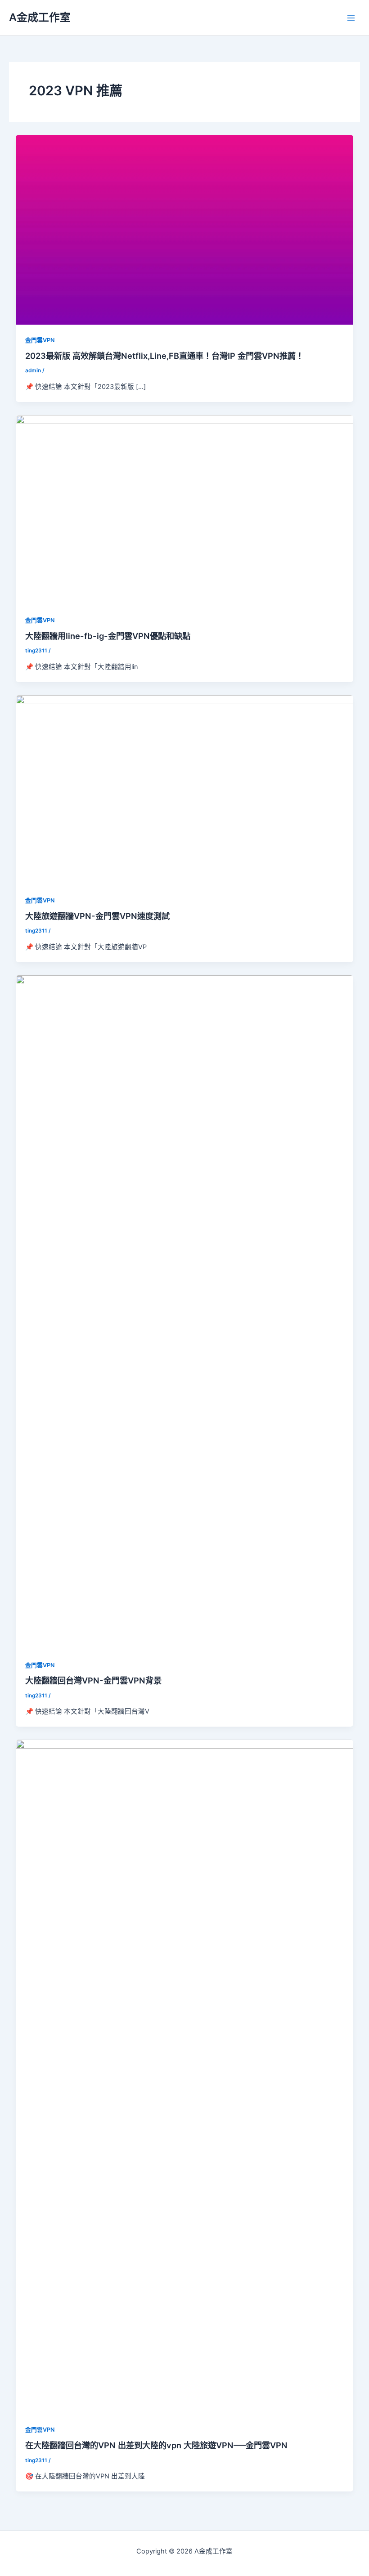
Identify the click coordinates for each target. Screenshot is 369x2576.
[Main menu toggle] (351, 18)
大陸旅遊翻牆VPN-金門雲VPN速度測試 (97, 916)
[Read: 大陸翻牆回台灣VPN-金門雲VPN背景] (185, 1312)
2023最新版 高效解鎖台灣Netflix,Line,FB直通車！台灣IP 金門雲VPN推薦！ (164, 356)
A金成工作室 (40, 17)
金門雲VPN (40, 340)
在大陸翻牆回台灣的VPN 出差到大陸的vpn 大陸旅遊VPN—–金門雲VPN (156, 2445)
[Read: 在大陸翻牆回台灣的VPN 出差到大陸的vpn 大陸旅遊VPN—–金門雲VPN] (185, 2076)
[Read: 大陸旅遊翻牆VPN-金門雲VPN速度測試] (185, 790)
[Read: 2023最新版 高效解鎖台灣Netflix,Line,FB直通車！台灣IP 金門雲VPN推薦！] (185, 229)
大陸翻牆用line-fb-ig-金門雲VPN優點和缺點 (108, 636)
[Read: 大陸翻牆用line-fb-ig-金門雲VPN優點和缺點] (185, 509)
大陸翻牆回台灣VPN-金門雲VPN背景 (93, 1680)
